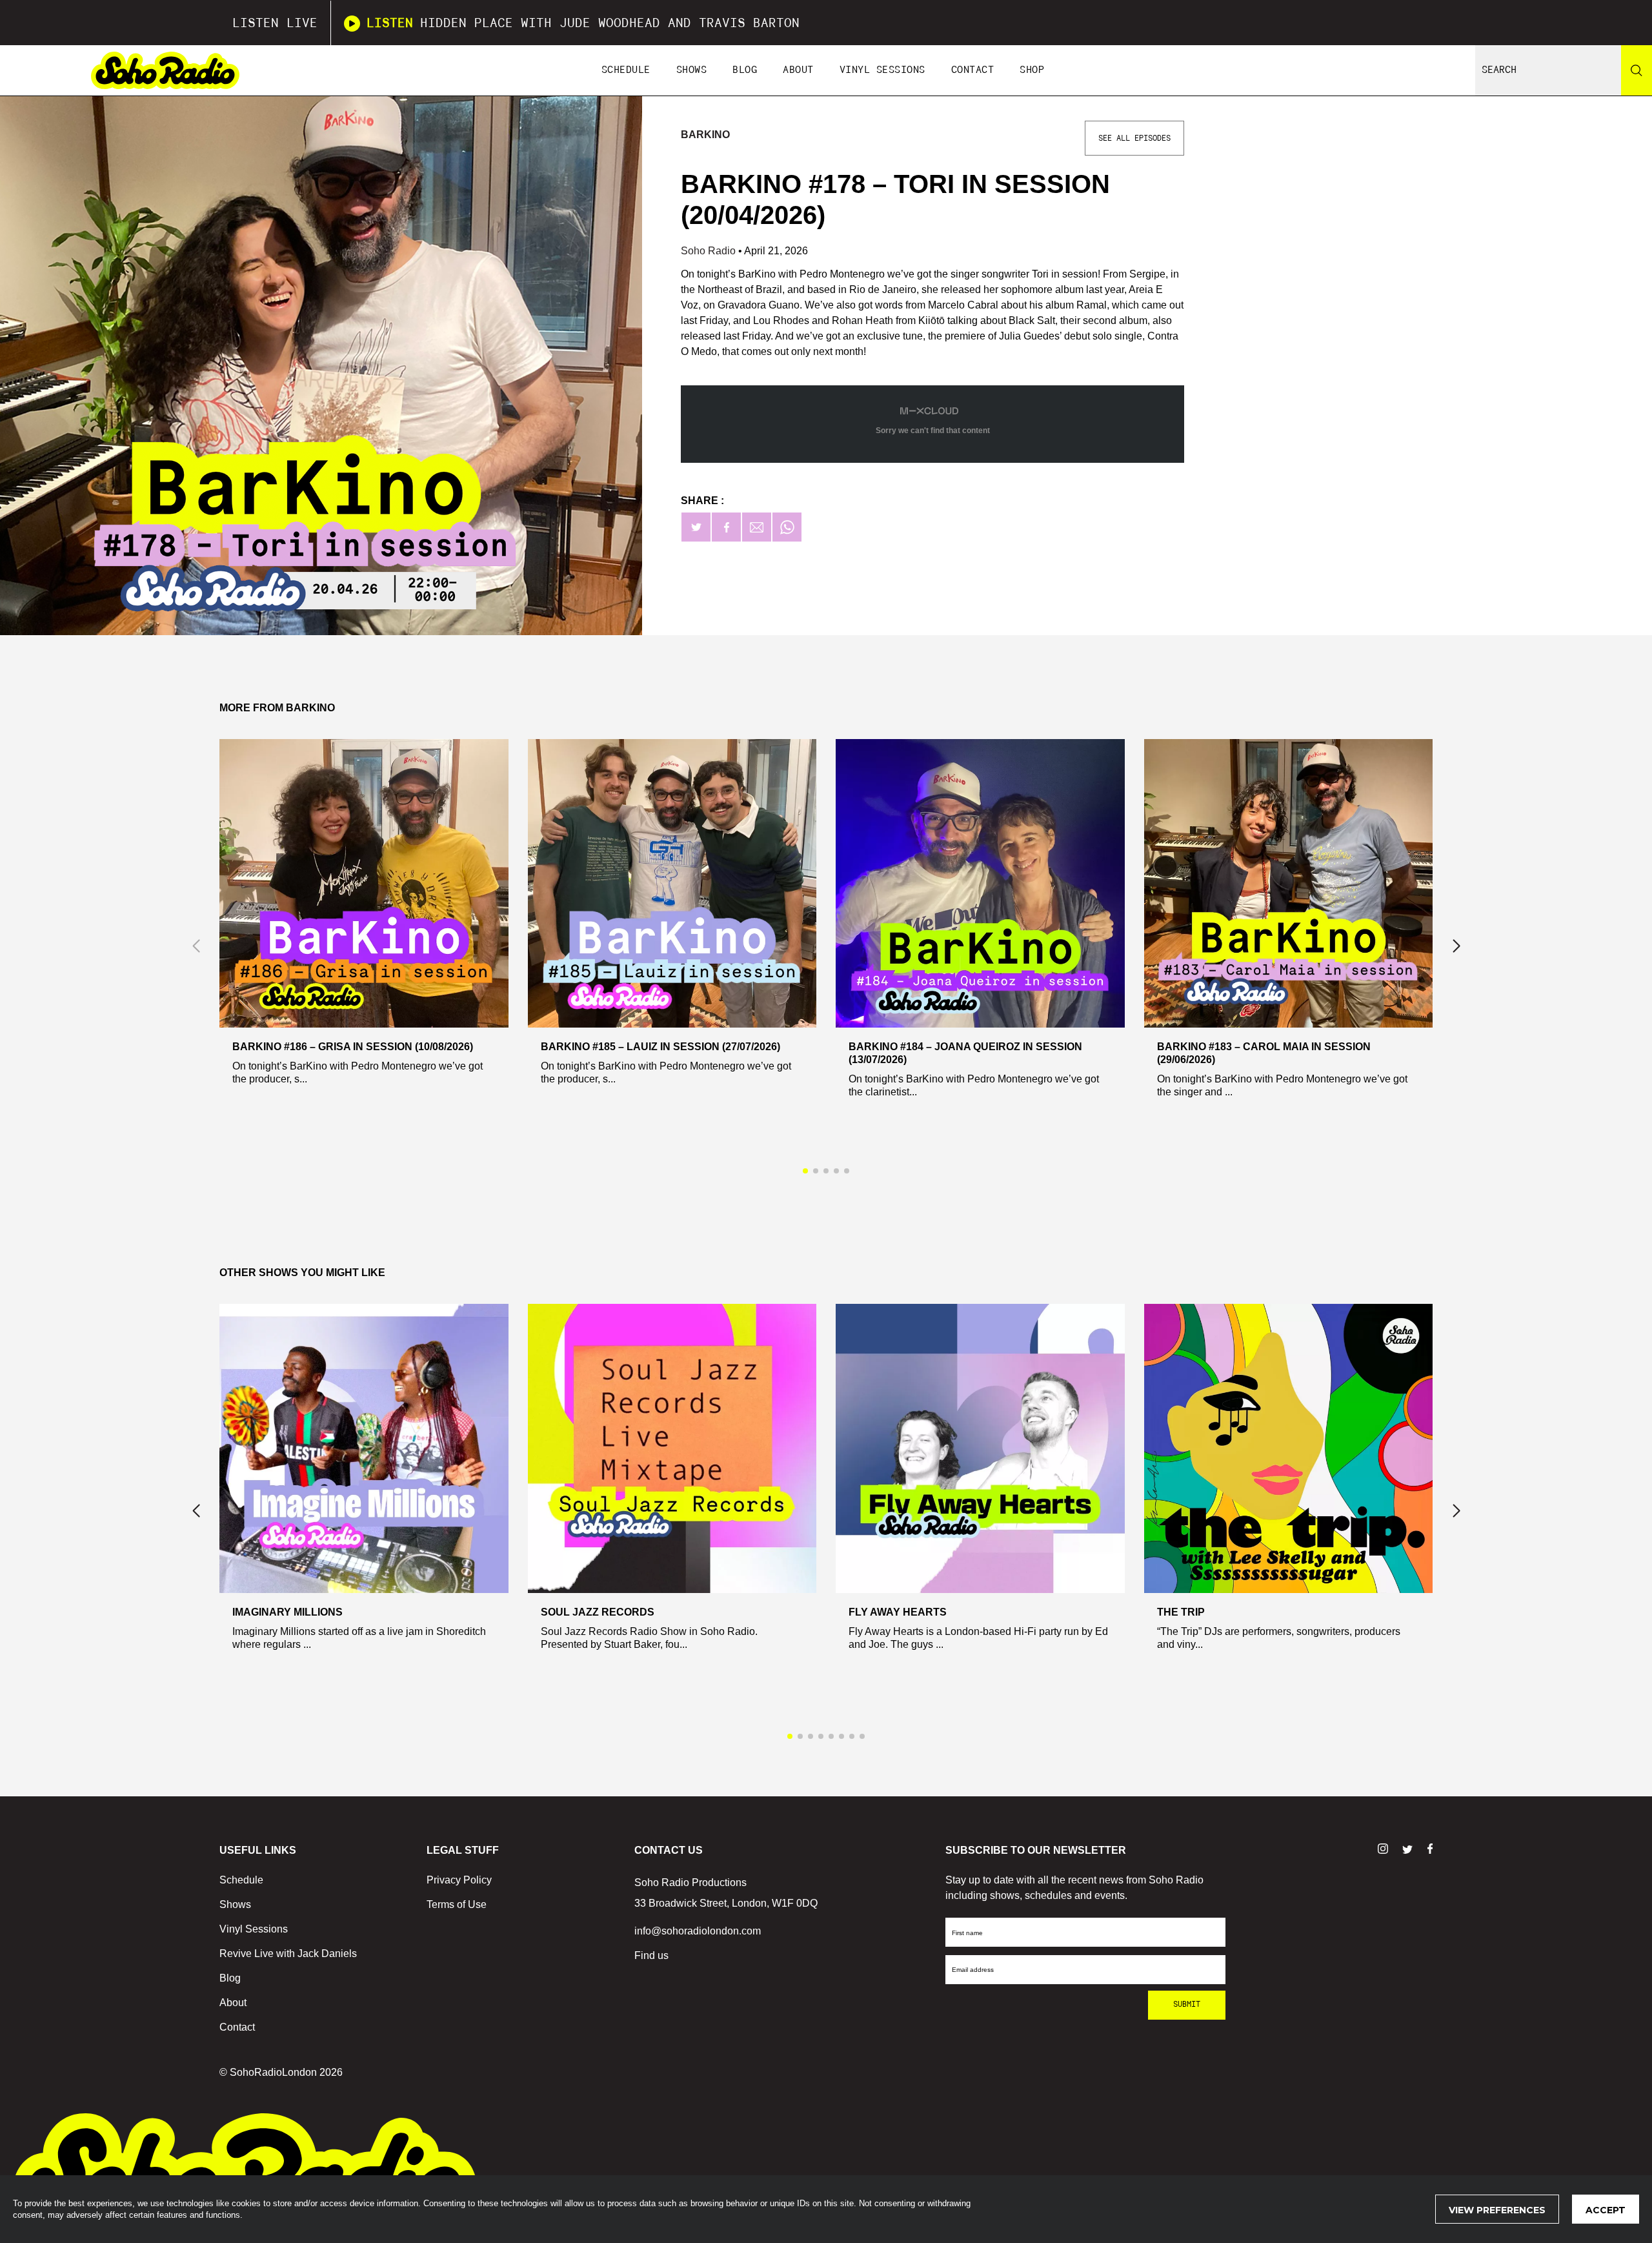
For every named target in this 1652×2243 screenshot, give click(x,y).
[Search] (1637, 70)
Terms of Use (457, 1904)
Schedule (626, 70)
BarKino (705, 135)
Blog (745, 70)
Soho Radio (710, 251)
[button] (1456, 946)
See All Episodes (1134, 138)
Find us (651, 1955)
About (798, 70)
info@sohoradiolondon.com (698, 1931)
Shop (1032, 70)
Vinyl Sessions (882, 70)
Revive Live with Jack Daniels (288, 1954)
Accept (1606, 2210)
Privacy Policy (459, 1880)
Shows (692, 70)
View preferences (1497, 2210)
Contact (973, 70)
